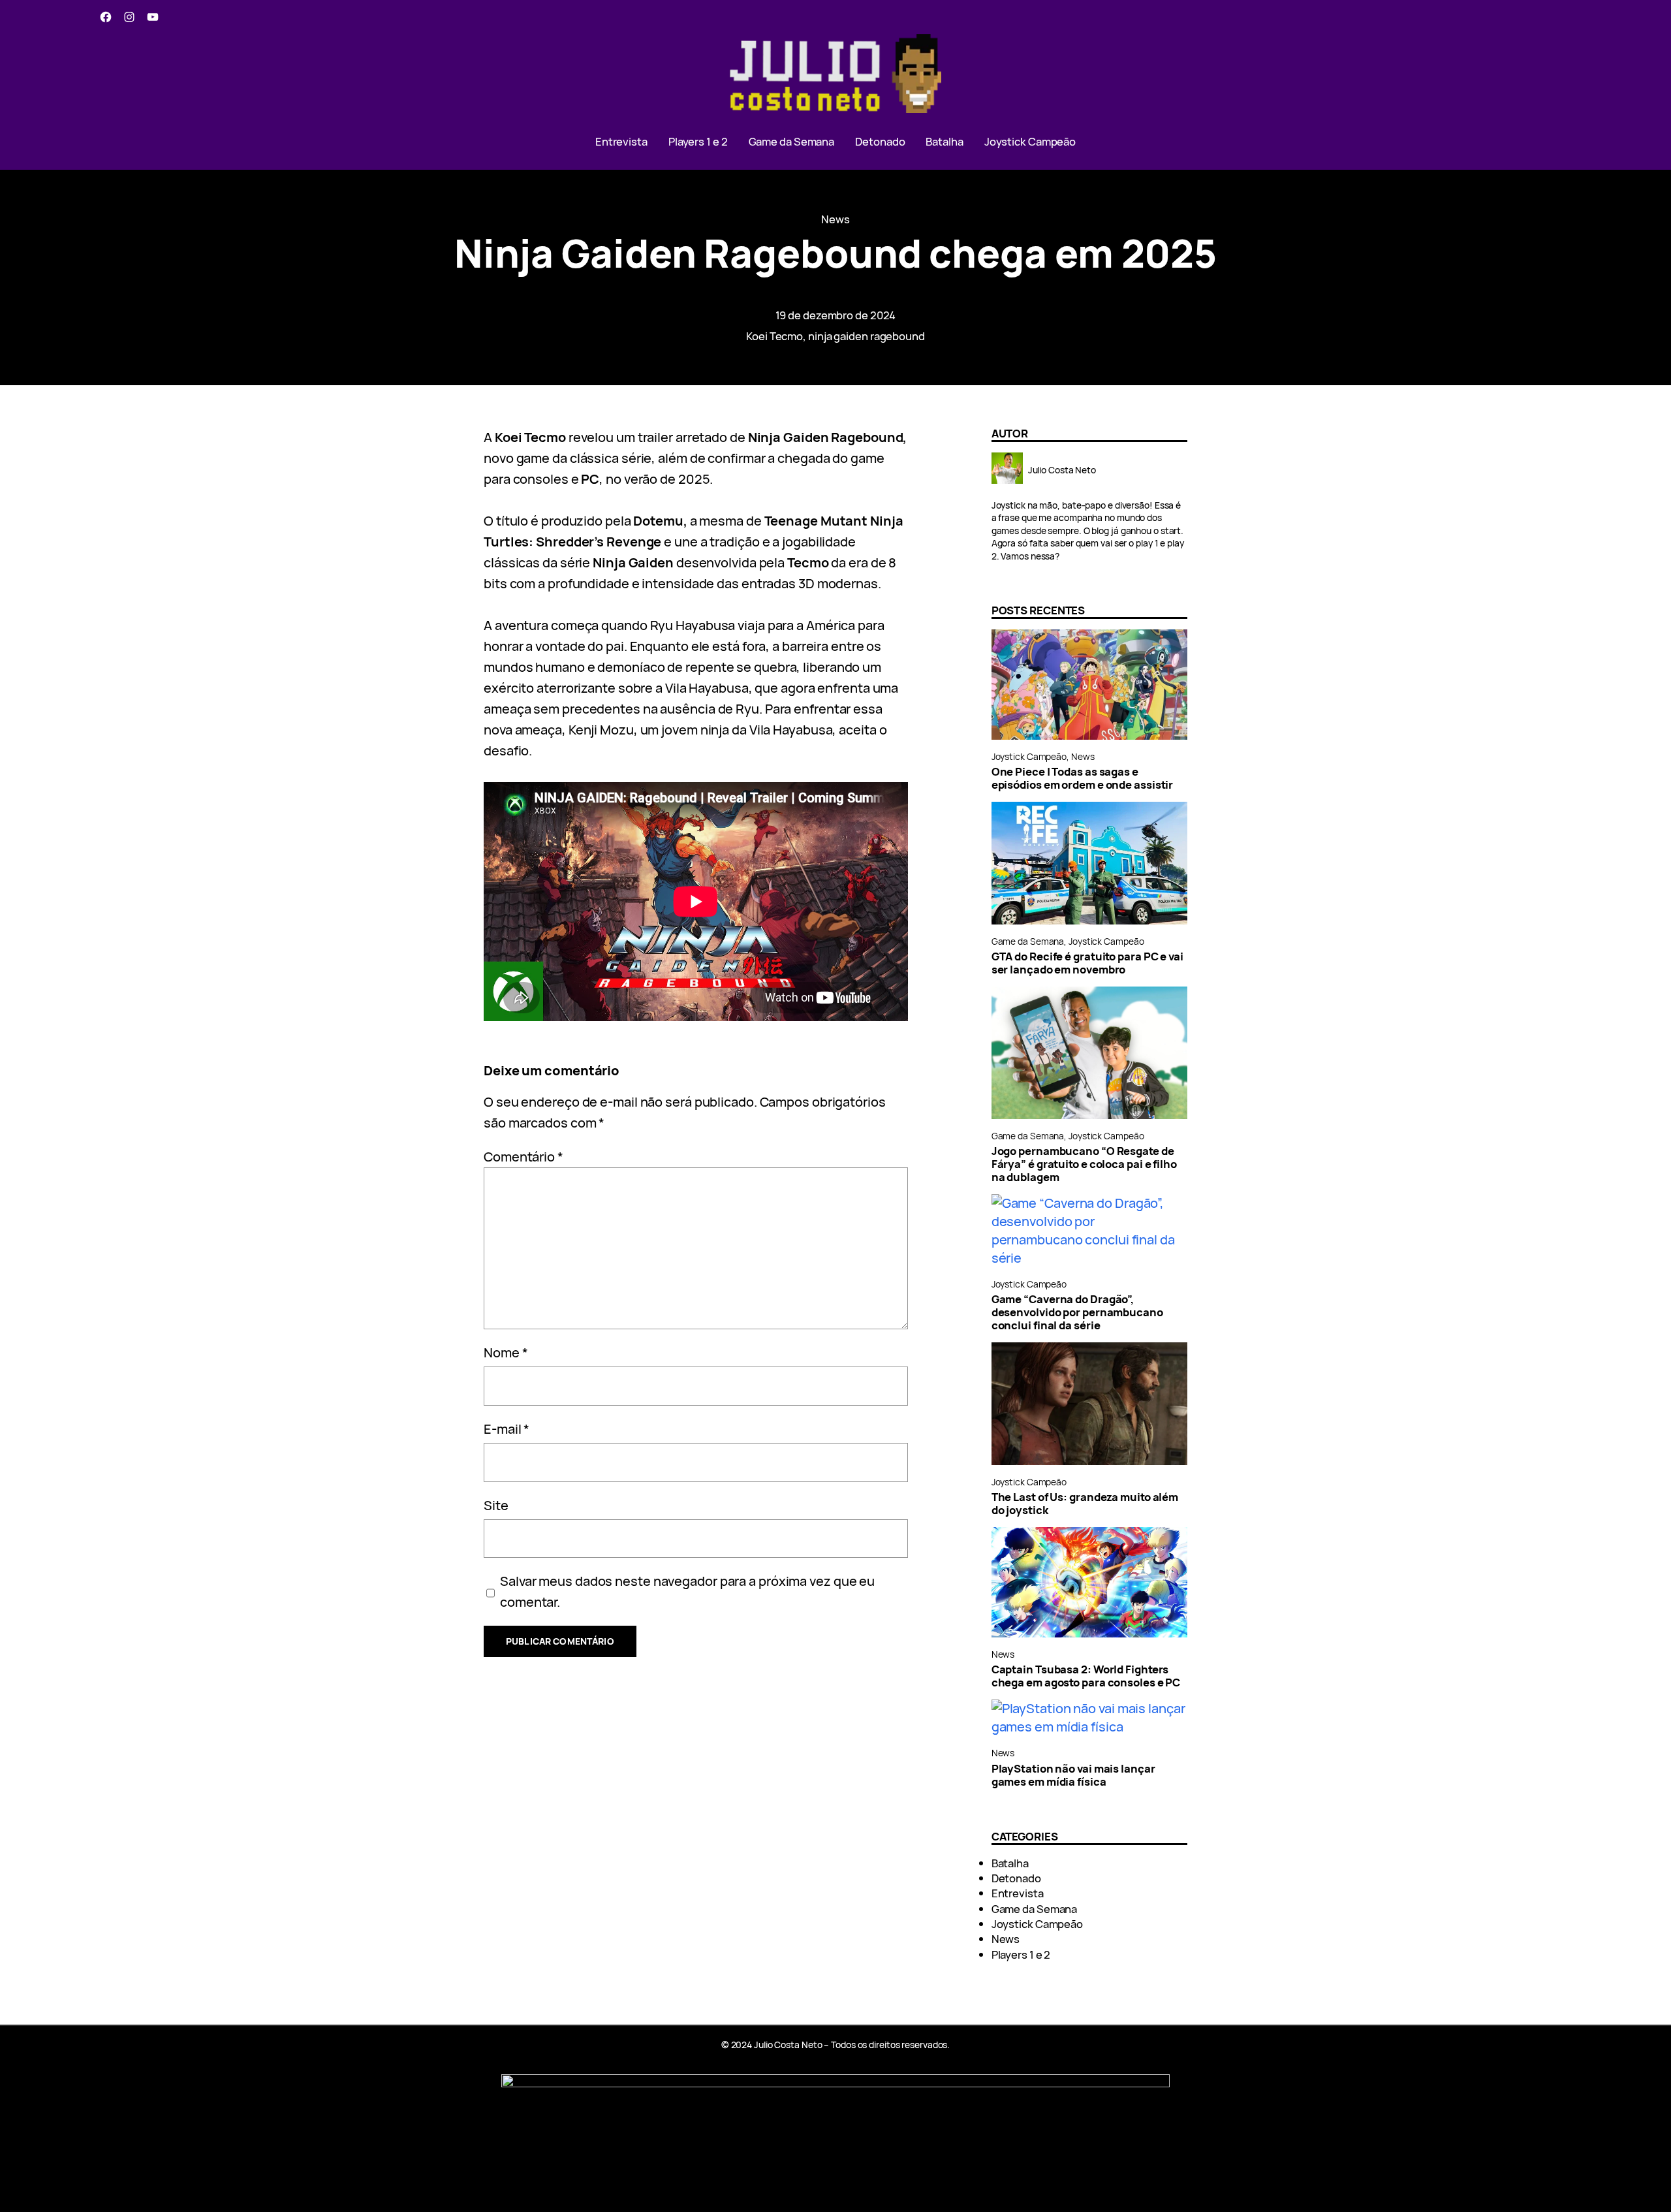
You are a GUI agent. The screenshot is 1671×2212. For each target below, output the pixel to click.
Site (496, 1505)
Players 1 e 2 (1021, 1954)
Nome (506, 1352)
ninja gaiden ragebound (867, 336)
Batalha (1010, 1863)
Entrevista (1018, 1893)
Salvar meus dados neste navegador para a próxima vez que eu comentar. (687, 1591)
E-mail (507, 1429)
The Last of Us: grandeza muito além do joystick (1085, 1504)
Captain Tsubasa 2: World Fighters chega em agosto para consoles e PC (1086, 1676)
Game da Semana (1028, 941)
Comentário (523, 1157)
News (835, 219)
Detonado (1016, 1878)
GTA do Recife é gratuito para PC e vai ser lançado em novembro (1087, 963)
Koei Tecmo (774, 336)
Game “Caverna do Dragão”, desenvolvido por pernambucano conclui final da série (1077, 1312)
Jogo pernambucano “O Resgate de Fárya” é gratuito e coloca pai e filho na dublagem (1084, 1164)
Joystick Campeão (1029, 756)
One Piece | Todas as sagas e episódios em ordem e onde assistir (1083, 778)
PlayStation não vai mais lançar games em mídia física (1073, 1775)
